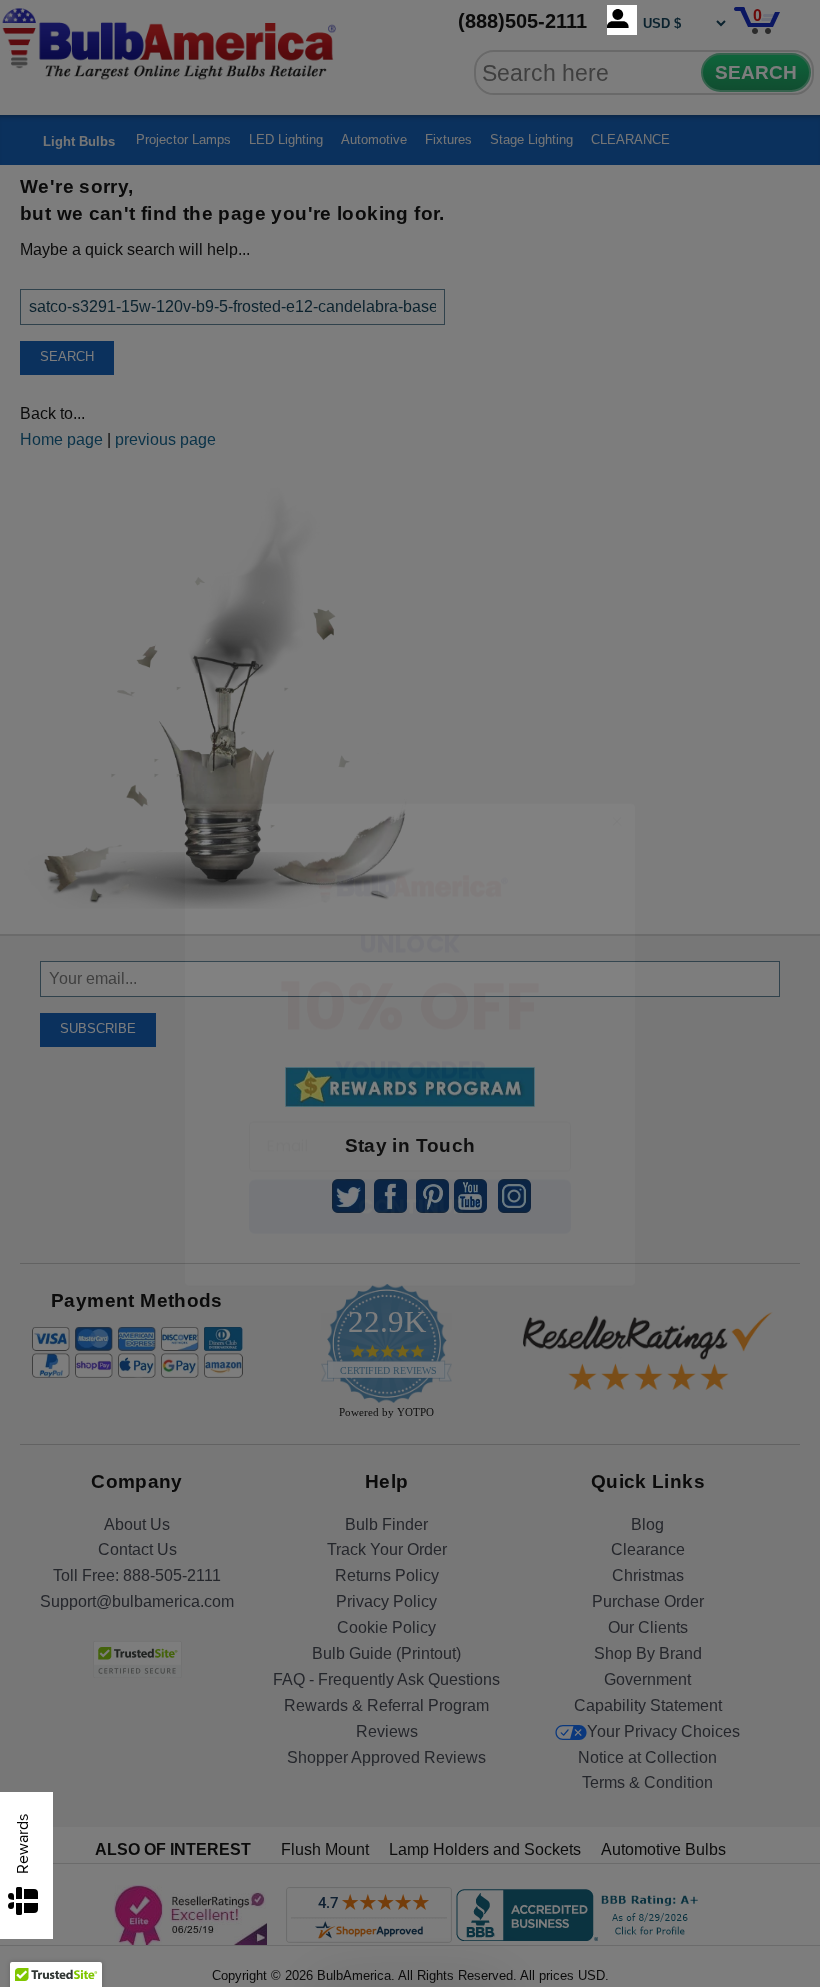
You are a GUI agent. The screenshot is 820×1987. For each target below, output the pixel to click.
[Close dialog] (617, 771)
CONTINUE (410, 1156)
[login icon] (622, 20)
